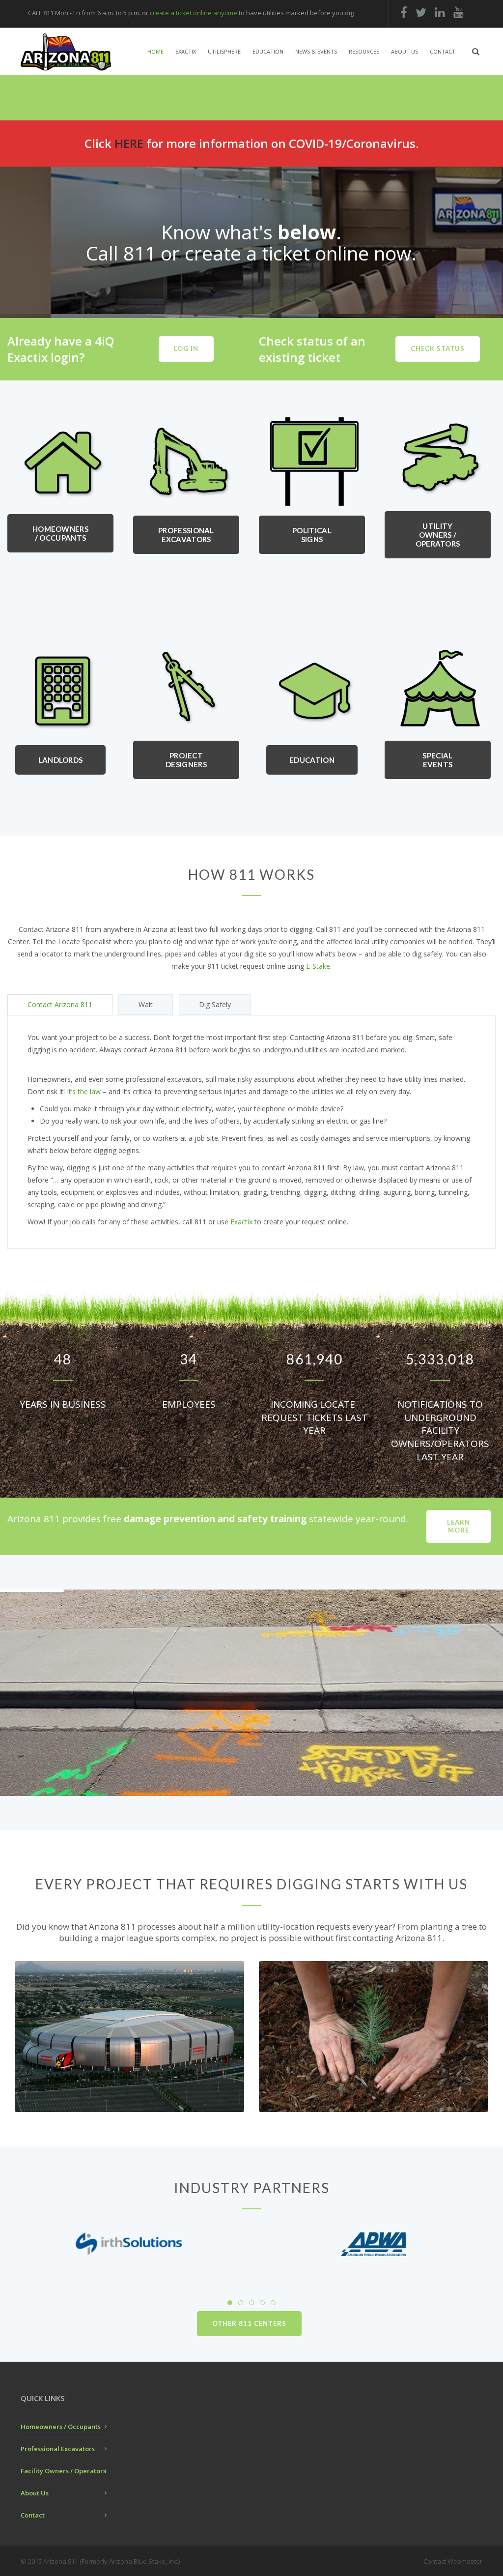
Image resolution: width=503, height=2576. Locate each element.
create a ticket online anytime (194, 13)
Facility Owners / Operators (63, 2471)
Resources (364, 51)
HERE (129, 143)
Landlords (61, 760)
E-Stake (318, 966)
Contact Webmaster (453, 2561)
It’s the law (84, 1091)
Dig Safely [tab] (215, 1004)
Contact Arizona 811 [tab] (60, 1004)
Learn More (459, 1526)
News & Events (316, 51)
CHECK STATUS (438, 348)
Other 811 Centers (249, 2323)
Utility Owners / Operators (438, 535)
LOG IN (186, 348)
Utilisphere (224, 51)
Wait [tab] (146, 1004)
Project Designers (186, 760)
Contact (443, 51)
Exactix (186, 51)
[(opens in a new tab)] (129, 2244)
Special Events (437, 760)
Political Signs (312, 535)
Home (155, 51)
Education (268, 51)
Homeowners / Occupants (60, 533)
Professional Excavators (186, 535)
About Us (405, 51)
